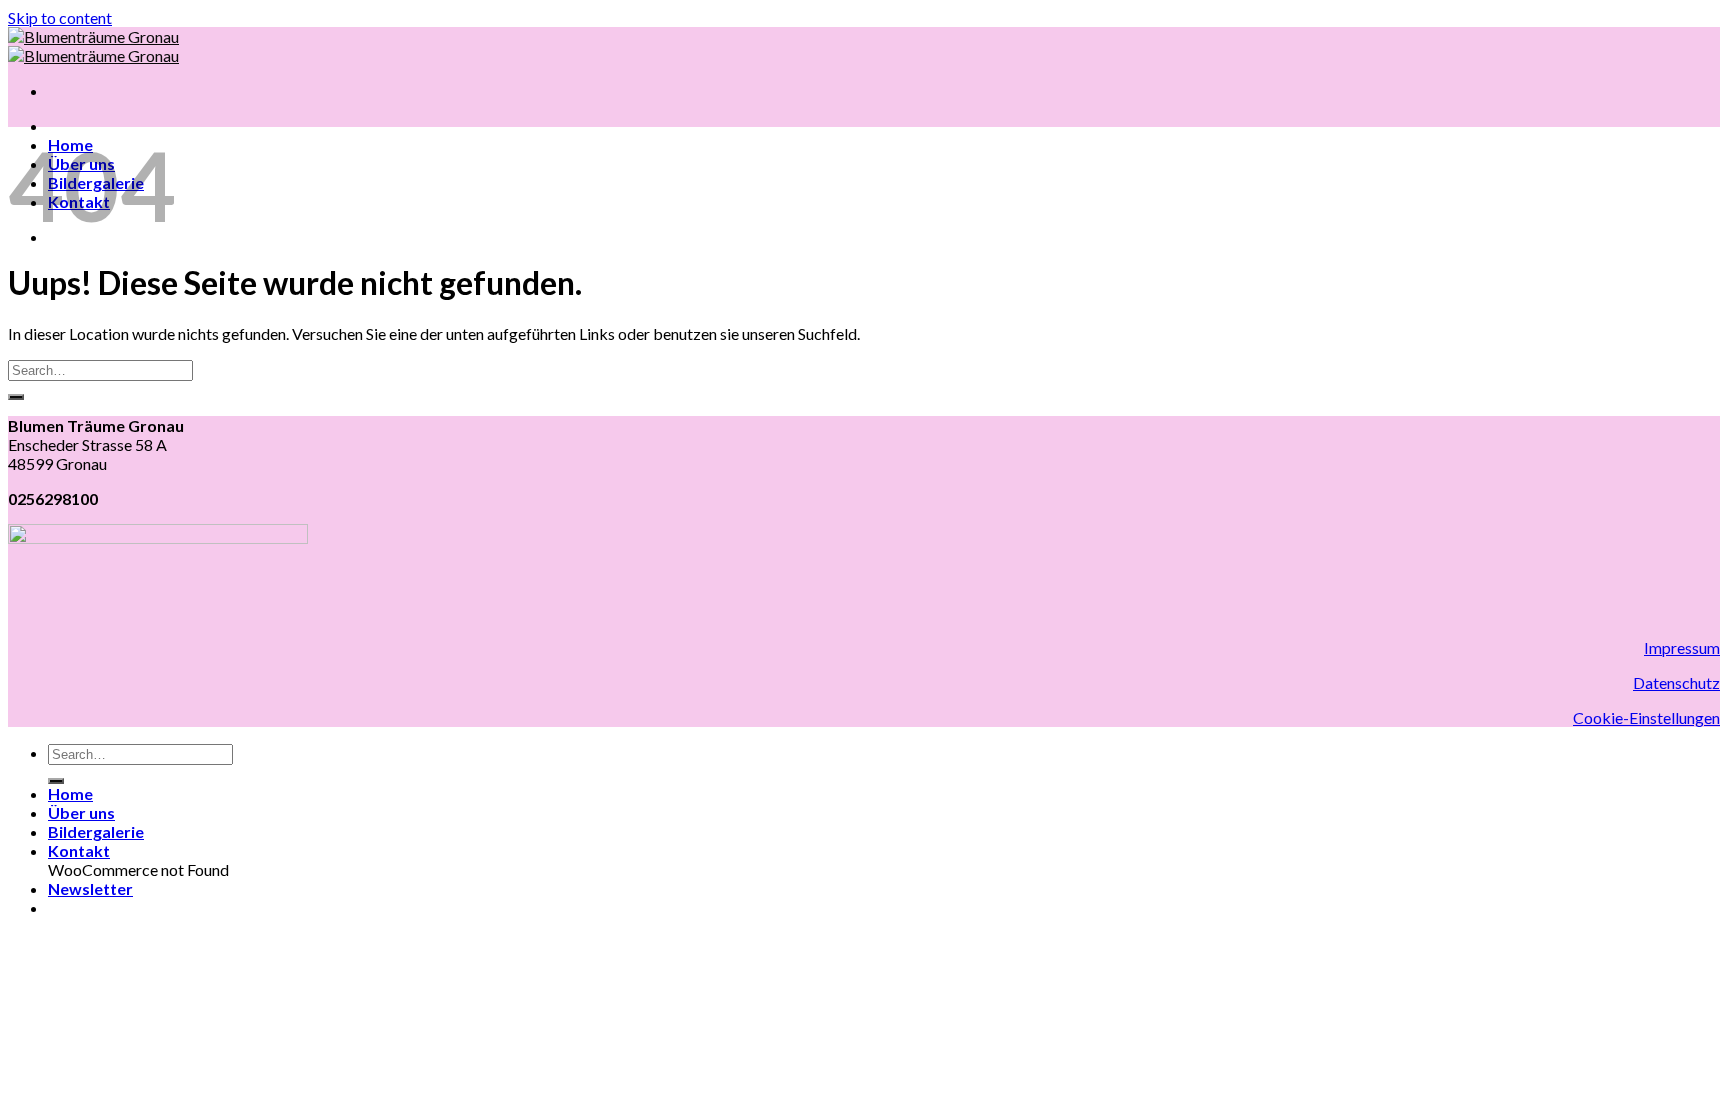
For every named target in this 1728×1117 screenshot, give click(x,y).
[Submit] (16, 397)
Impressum (1682, 647)
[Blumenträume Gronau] (93, 46)
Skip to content (60, 17)
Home (70, 793)
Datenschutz (1676, 682)
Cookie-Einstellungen (1646, 717)
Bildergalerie (96, 831)
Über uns (81, 812)
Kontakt (79, 850)
